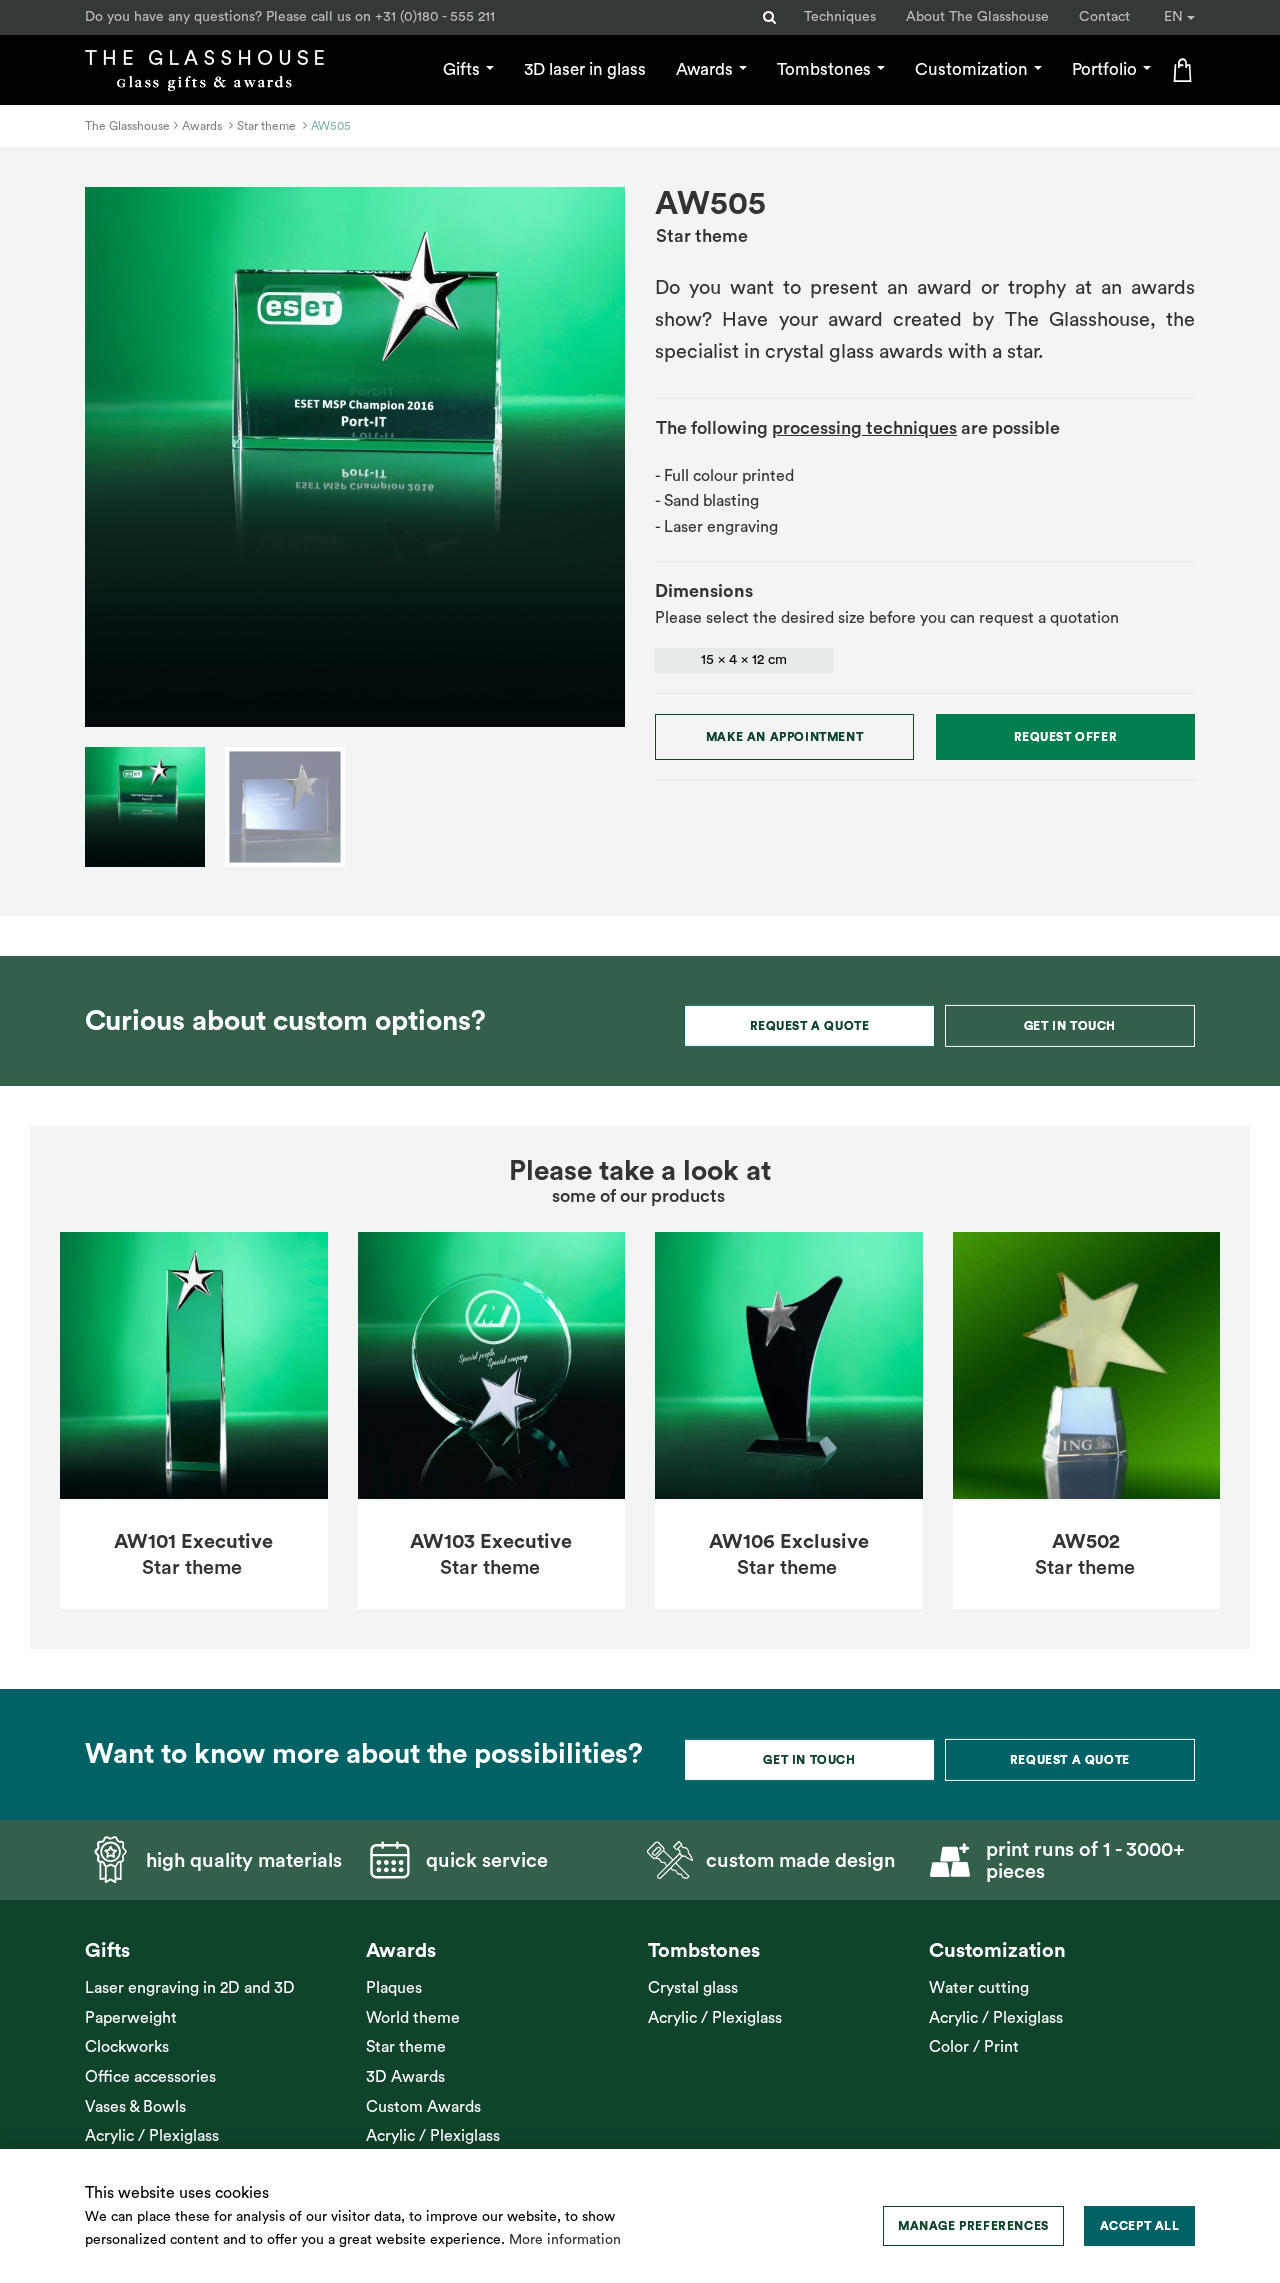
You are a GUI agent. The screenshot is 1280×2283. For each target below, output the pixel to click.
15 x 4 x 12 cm (744, 660)
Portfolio (1106, 69)
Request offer (1066, 737)
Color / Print (974, 2047)
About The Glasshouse (977, 17)
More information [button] (565, 2240)
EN (1175, 17)
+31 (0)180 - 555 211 (435, 17)
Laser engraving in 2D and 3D (190, 1988)
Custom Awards (423, 2107)
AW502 (1086, 1542)
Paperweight (131, 2018)
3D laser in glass (585, 69)
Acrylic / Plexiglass (152, 2136)
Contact (1104, 17)
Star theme (406, 2047)
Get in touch (1070, 1026)
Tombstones (826, 69)
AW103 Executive (491, 1542)
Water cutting (979, 1988)
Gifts (463, 69)
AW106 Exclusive (789, 1542)
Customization (973, 69)
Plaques (394, 1988)
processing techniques (864, 428)
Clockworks (127, 2047)
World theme (413, 2018)
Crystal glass (693, 1988)
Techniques (840, 17)
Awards (706, 69)
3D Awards (405, 2077)
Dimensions (704, 591)
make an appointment (784, 737)
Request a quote (810, 1026)
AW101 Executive (193, 1542)
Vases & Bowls (135, 2107)
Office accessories (150, 2077)
